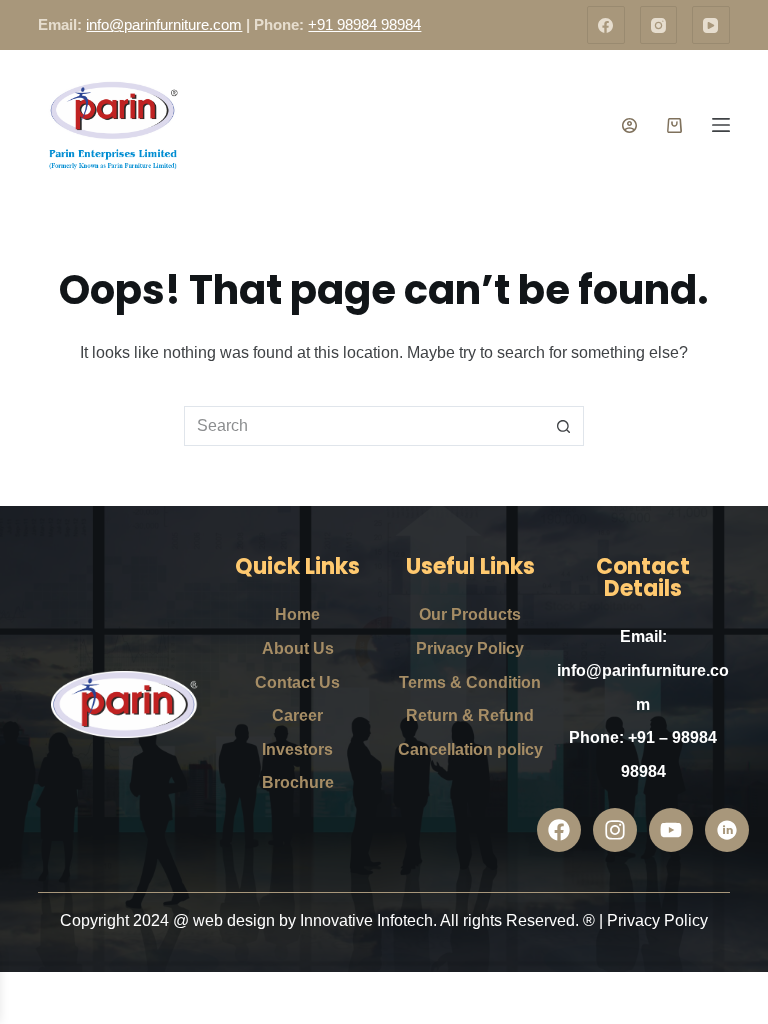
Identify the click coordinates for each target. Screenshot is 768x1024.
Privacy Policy (470, 648)
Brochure (298, 782)
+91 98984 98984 (364, 24)
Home (297, 614)
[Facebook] (606, 25)
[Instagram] (659, 25)
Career (297, 715)
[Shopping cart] (674, 125)
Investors (297, 749)
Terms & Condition (470, 682)
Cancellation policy (470, 749)
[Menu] (721, 125)
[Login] (629, 125)
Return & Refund (470, 715)
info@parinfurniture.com (164, 24)
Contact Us (297, 682)
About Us (298, 648)
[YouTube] (711, 25)
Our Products (470, 614)
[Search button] (564, 426)
